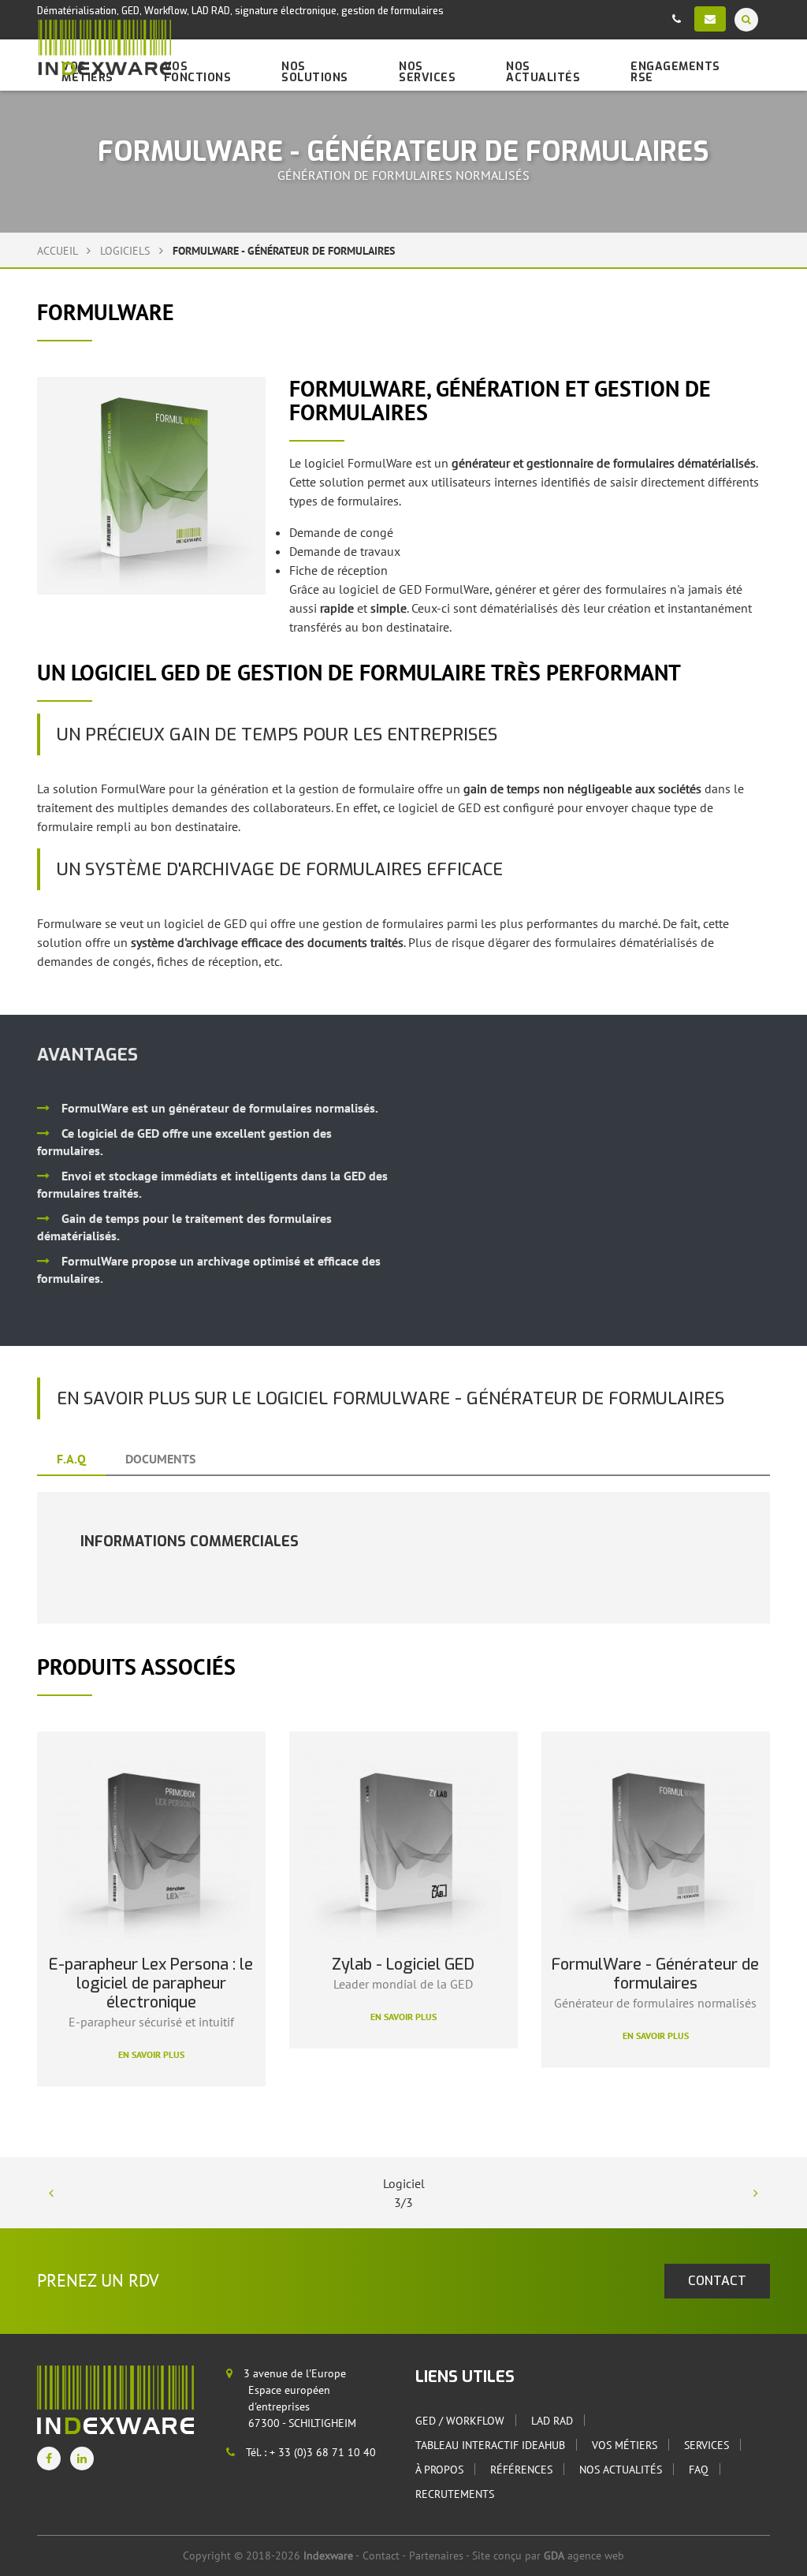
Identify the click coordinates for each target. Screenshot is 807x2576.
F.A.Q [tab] (71, 1459)
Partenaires (436, 2555)
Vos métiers (625, 2445)
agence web (584, 2555)
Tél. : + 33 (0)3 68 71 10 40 (309, 2452)
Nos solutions (315, 72)
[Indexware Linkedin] (82, 2459)
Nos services (427, 72)
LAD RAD (552, 2421)
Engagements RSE (675, 72)
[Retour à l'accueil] (104, 48)
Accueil (57, 251)
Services (707, 2445)
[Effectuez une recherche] (746, 19)
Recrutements (455, 2494)
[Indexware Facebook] (49, 2459)
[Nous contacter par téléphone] (677, 19)
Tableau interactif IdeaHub (490, 2445)
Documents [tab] (160, 1459)
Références (521, 2470)
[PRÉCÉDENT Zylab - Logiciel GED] (51, 2193)
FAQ (699, 2470)
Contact (381, 2555)
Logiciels (126, 251)
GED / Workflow (460, 2421)
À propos (439, 2470)
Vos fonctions (198, 72)
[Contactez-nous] (710, 19)
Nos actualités (543, 72)
